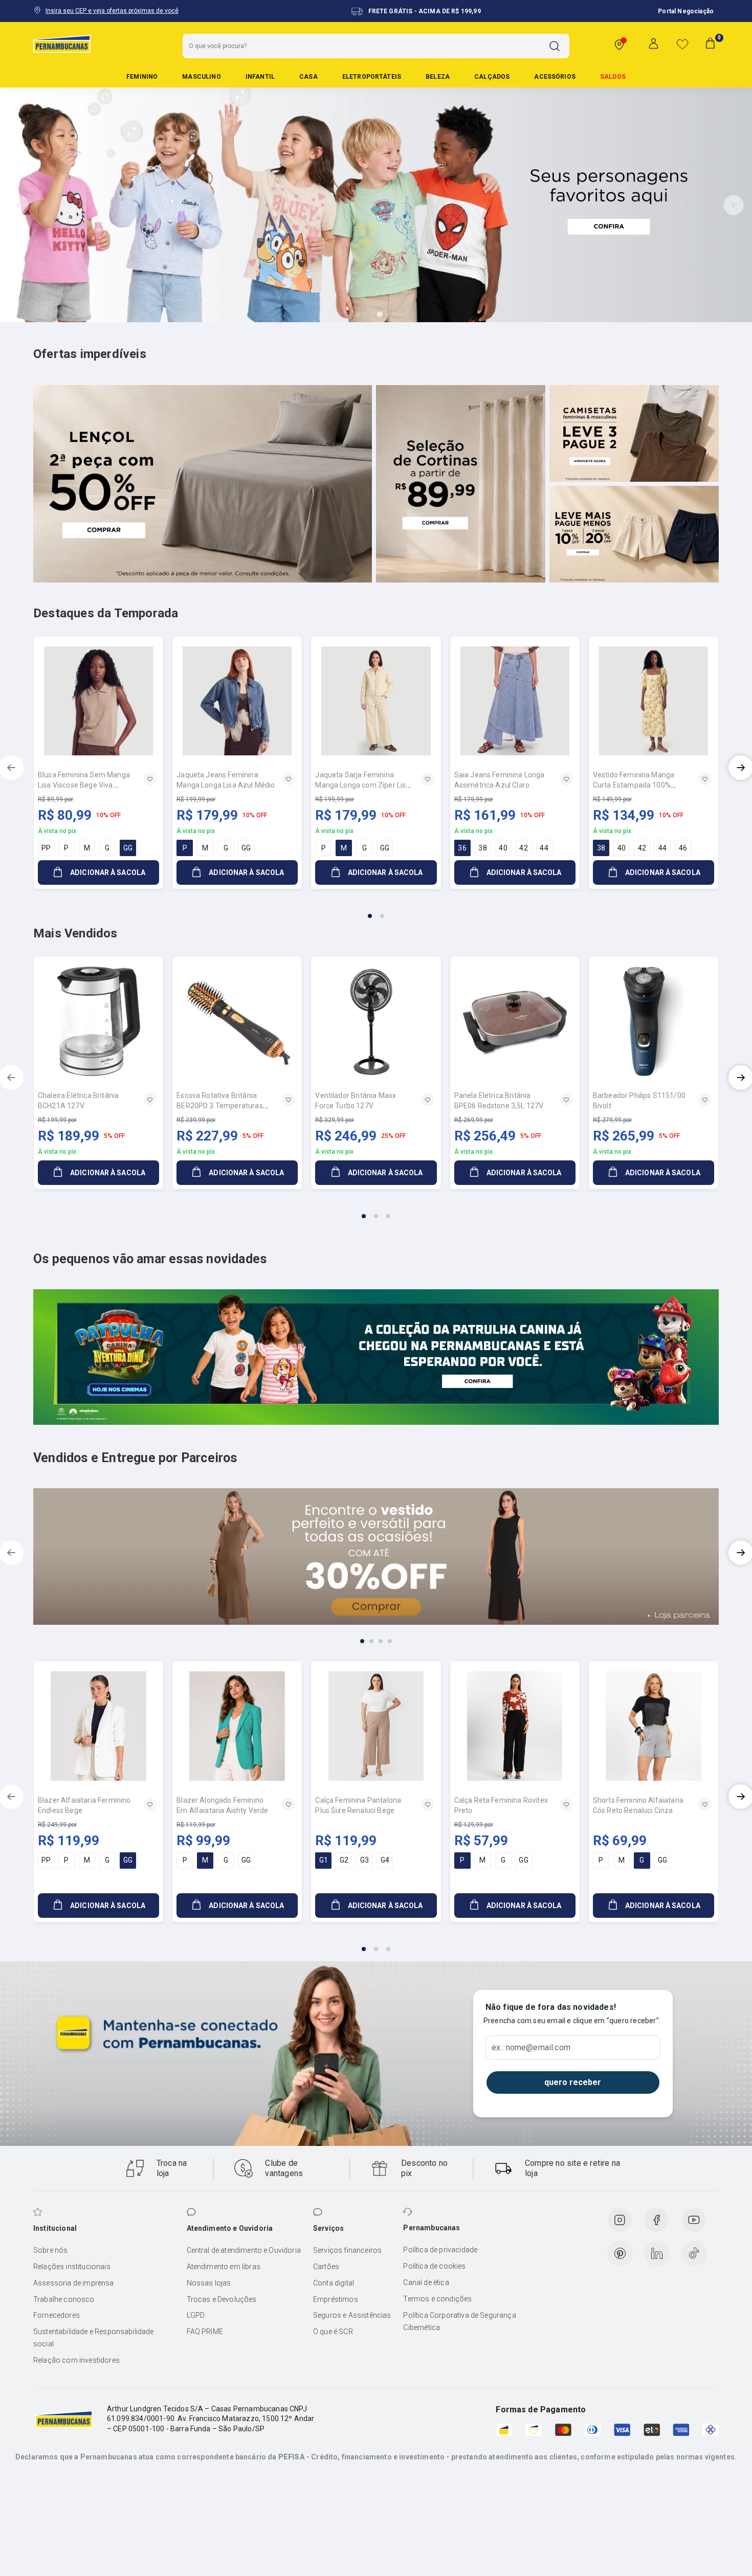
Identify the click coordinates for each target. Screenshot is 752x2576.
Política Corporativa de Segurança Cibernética (459, 2321)
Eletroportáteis (372, 77)
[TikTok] (694, 2253)
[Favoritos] (682, 44)
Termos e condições (437, 2299)
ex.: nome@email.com (531, 2048)
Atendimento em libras (224, 2267)
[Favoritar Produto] (150, 779)
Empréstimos (336, 2299)
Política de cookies (434, 2266)
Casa (308, 77)
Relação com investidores (76, 2360)
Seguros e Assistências (352, 2315)
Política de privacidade (440, 2250)
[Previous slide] (18, 205)
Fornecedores (57, 2315)
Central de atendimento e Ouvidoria (244, 2250)
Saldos (613, 77)
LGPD (196, 2315)
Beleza (438, 77)
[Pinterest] (620, 2253)
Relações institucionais (72, 2267)
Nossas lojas (209, 2283)
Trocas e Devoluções (222, 2299)
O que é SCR (333, 2332)
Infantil (260, 77)
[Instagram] (620, 2220)
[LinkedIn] (657, 2253)
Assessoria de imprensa (74, 2283)
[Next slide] (734, 205)
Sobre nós (50, 2250)
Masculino (201, 77)
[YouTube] (694, 2220)
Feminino (142, 77)
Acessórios (555, 77)
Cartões (326, 2267)
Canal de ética (426, 2282)
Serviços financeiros (347, 2250)
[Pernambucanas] (62, 43)
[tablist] (376, 910)
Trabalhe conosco (64, 2299)
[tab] (351, 315)
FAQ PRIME (205, 2332)
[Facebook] (656, 2220)
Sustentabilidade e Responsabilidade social (94, 2338)
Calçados (492, 77)
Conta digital (334, 2283)
